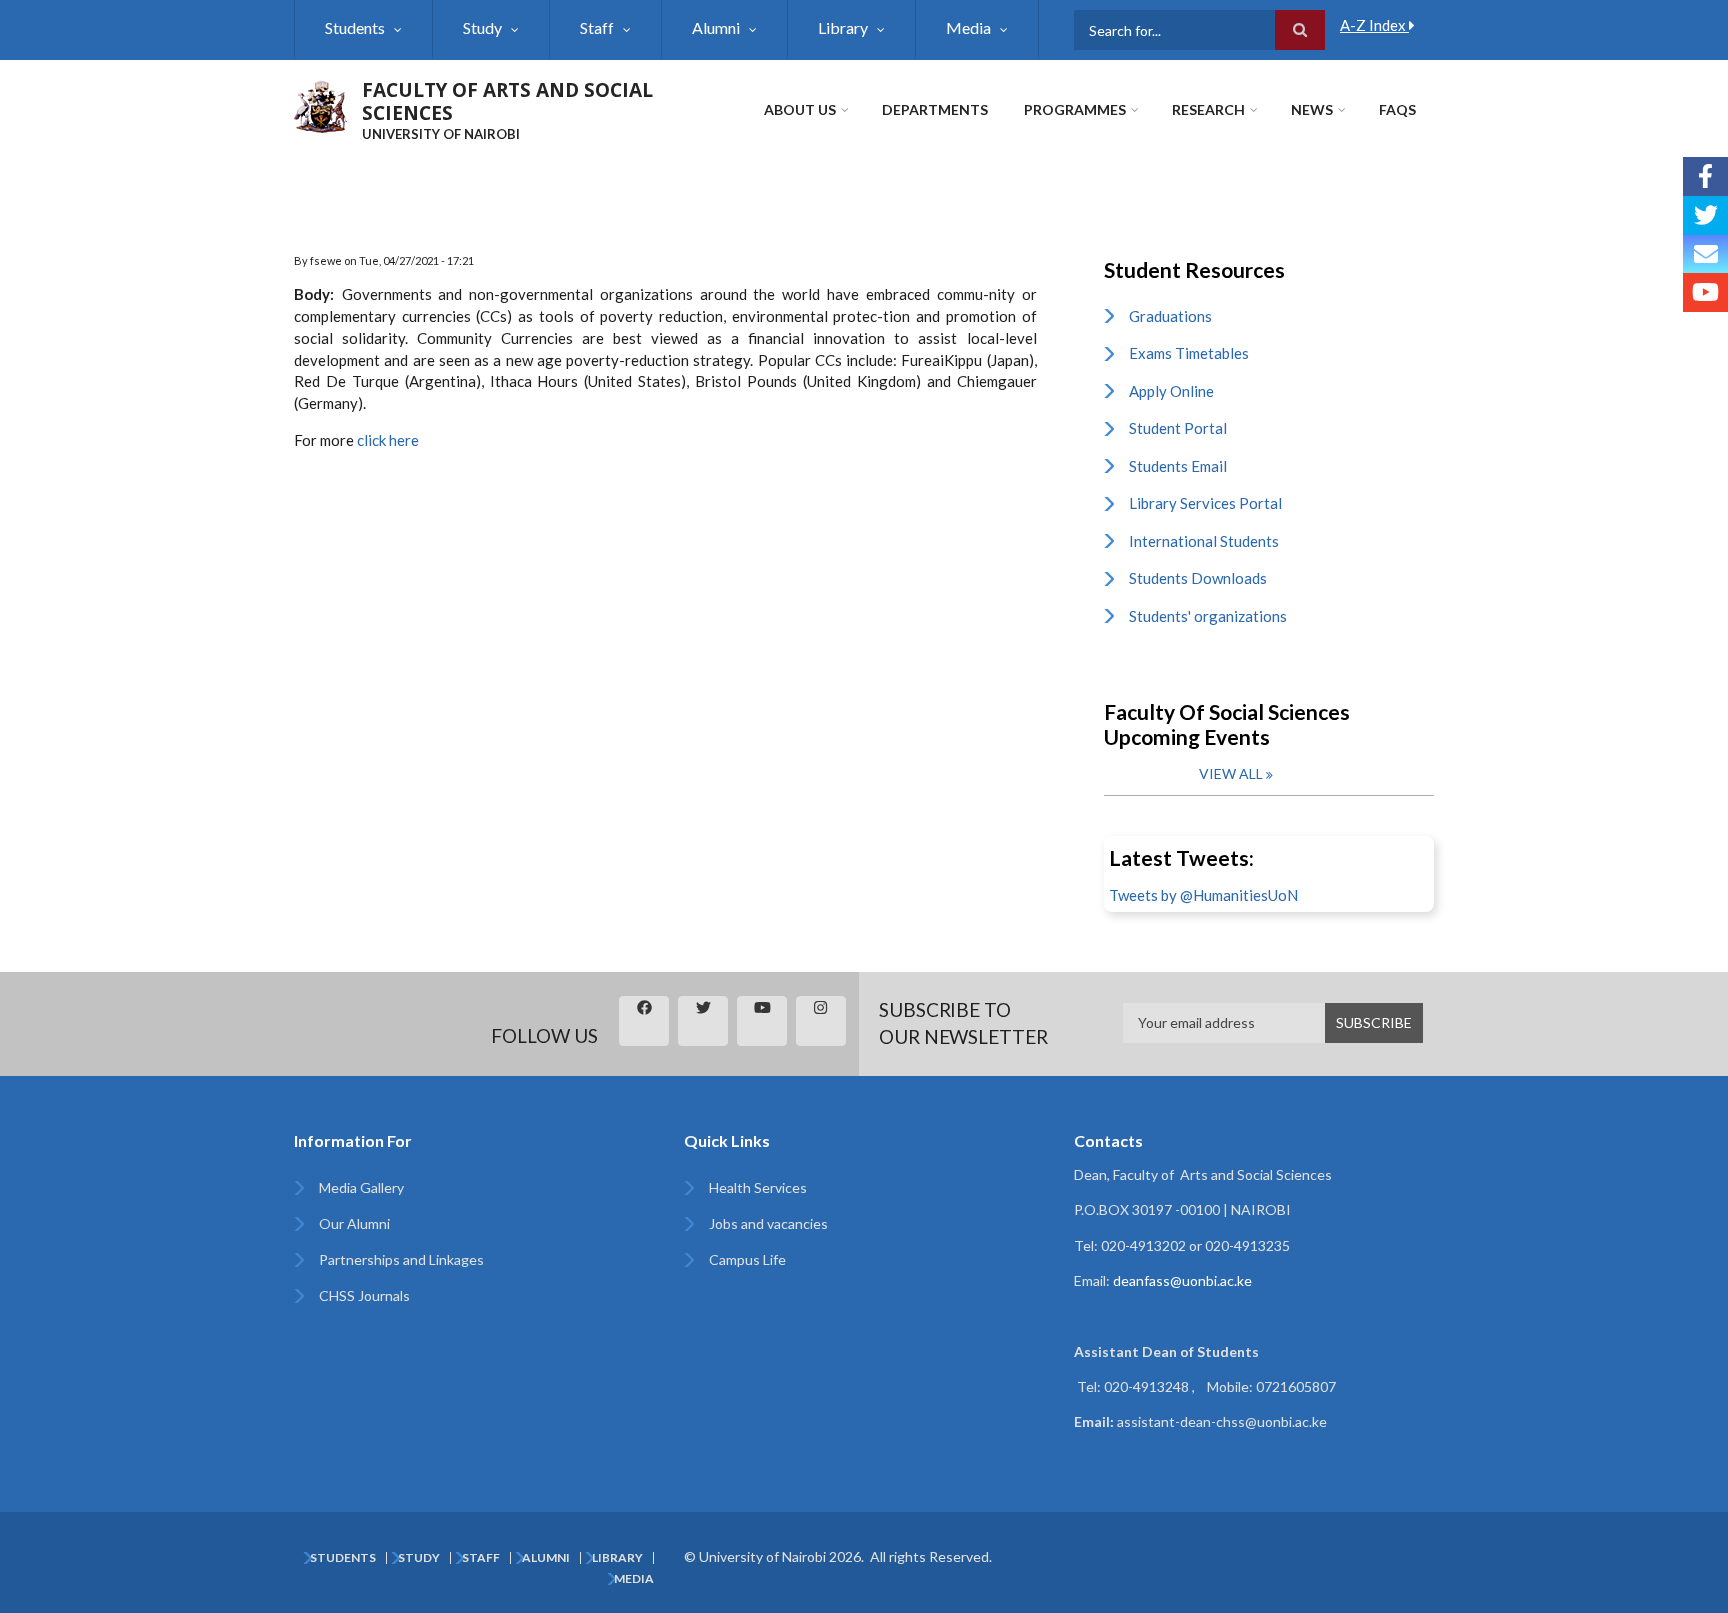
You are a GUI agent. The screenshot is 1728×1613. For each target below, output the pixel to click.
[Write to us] (1705, 254)
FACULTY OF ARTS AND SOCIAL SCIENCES (507, 101)
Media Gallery (361, 1187)
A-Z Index (1374, 25)
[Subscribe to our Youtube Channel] (1705, 292)
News (1312, 109)
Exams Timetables (1189, 353)
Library (843, 27)
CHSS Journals (364, 1295)
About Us (800, 109)
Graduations (1170, 316)
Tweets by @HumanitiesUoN (1203, 895)
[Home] (320, 104)
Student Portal (1178, 428)
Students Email (1178, 466)
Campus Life (747, 1259)
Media (968, 27)
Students (355, 27)
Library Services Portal (1205, 503)
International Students (1204, 541)
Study (482, 27)
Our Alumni (354, 1223)
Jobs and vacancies (768, 1223)
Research (1208, 109)
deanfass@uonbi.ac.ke (1182, 1280)
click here (388, 440)
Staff (597, 27)
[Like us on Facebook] (1705, 176)
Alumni (716, 27)
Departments (935, 109)
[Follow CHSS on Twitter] (1705, 215)
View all (1231, 773)
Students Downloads (1198, 578)
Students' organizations (1208, 616)
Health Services (758, 1187)
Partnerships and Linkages (401, 1259)
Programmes (1075, 109)
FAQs (1397, 109)
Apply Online (1171, 391)
